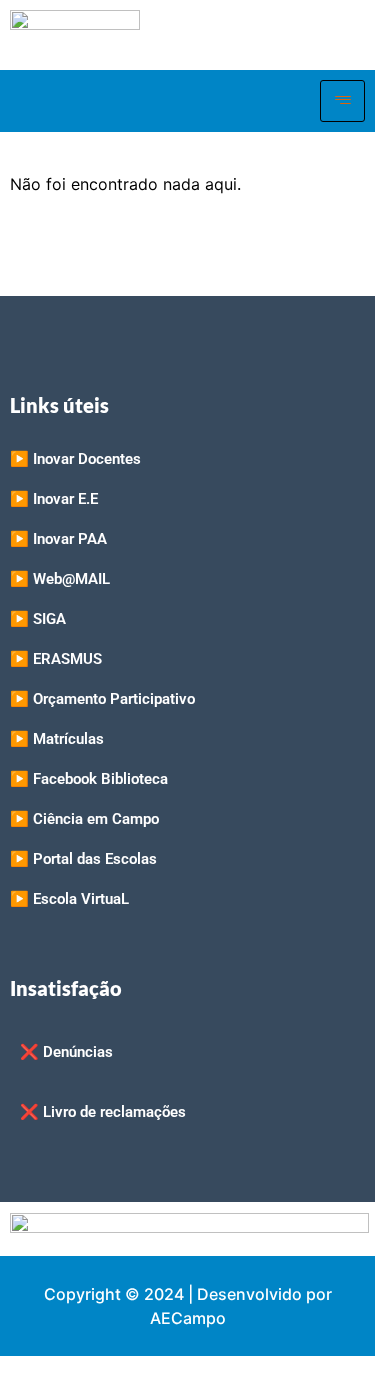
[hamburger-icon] (342, 101)
